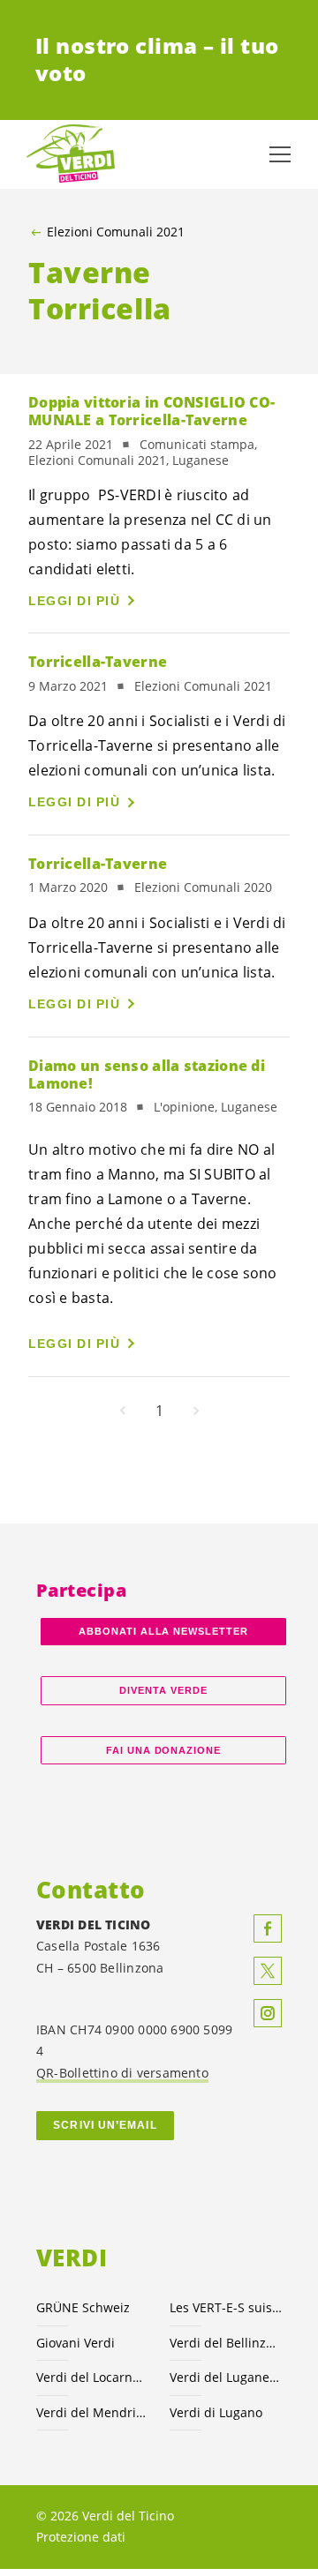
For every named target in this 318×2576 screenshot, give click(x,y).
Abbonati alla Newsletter (163, 1631)
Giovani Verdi (76, 2343)
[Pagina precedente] (123, 1411)
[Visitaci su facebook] (268, 1928)
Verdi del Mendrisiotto (92, 2412)
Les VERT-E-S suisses (226, 2307)
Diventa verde (163, 1690)
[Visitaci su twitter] (268, 1971)
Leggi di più (74, 601)
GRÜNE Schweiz (83, 2307)
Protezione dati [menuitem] (81, 2537)
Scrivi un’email (105, 2125)
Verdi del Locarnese (92, 2377)
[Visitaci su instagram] (268, 2013)
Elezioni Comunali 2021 (116, 232)
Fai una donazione (164, 1750)
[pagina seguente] (196, 1411)
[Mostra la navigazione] (280, 154)
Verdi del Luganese (226, 2377)
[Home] (71, 154)
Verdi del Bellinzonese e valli (226, 2343)
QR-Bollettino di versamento (122, 2073)
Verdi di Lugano (216, 2412)
